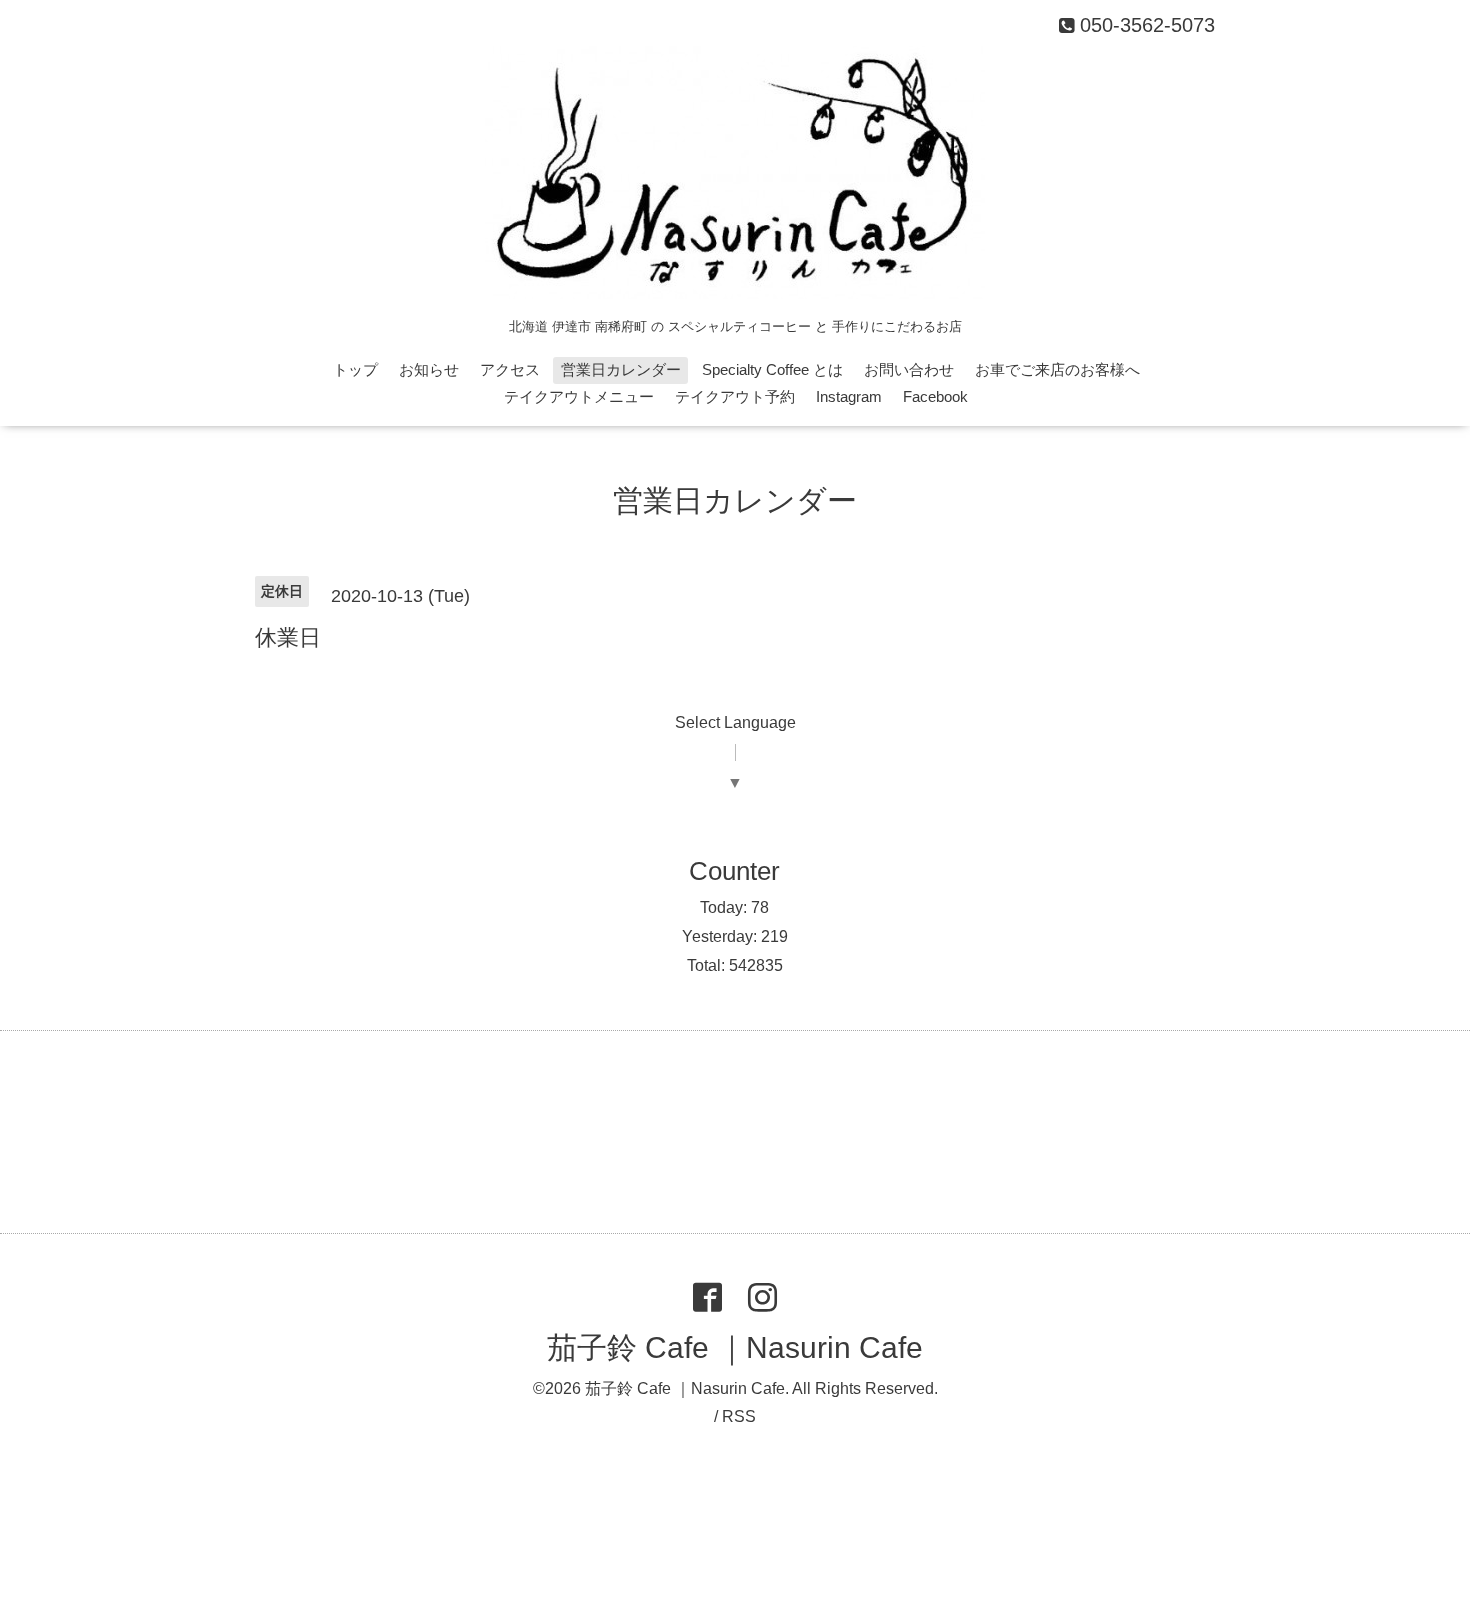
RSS (739, 1416)
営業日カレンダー (621, 369)
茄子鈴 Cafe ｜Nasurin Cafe (735, 1347)
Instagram (849, 396)
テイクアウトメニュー (579, 396)
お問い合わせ (909, 369)
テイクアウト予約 (735, 396)
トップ (355, 369)
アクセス (510, 369)
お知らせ (429, 369)
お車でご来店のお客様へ (1057, 369)
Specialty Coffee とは (772, 369)
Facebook (935, 396)
